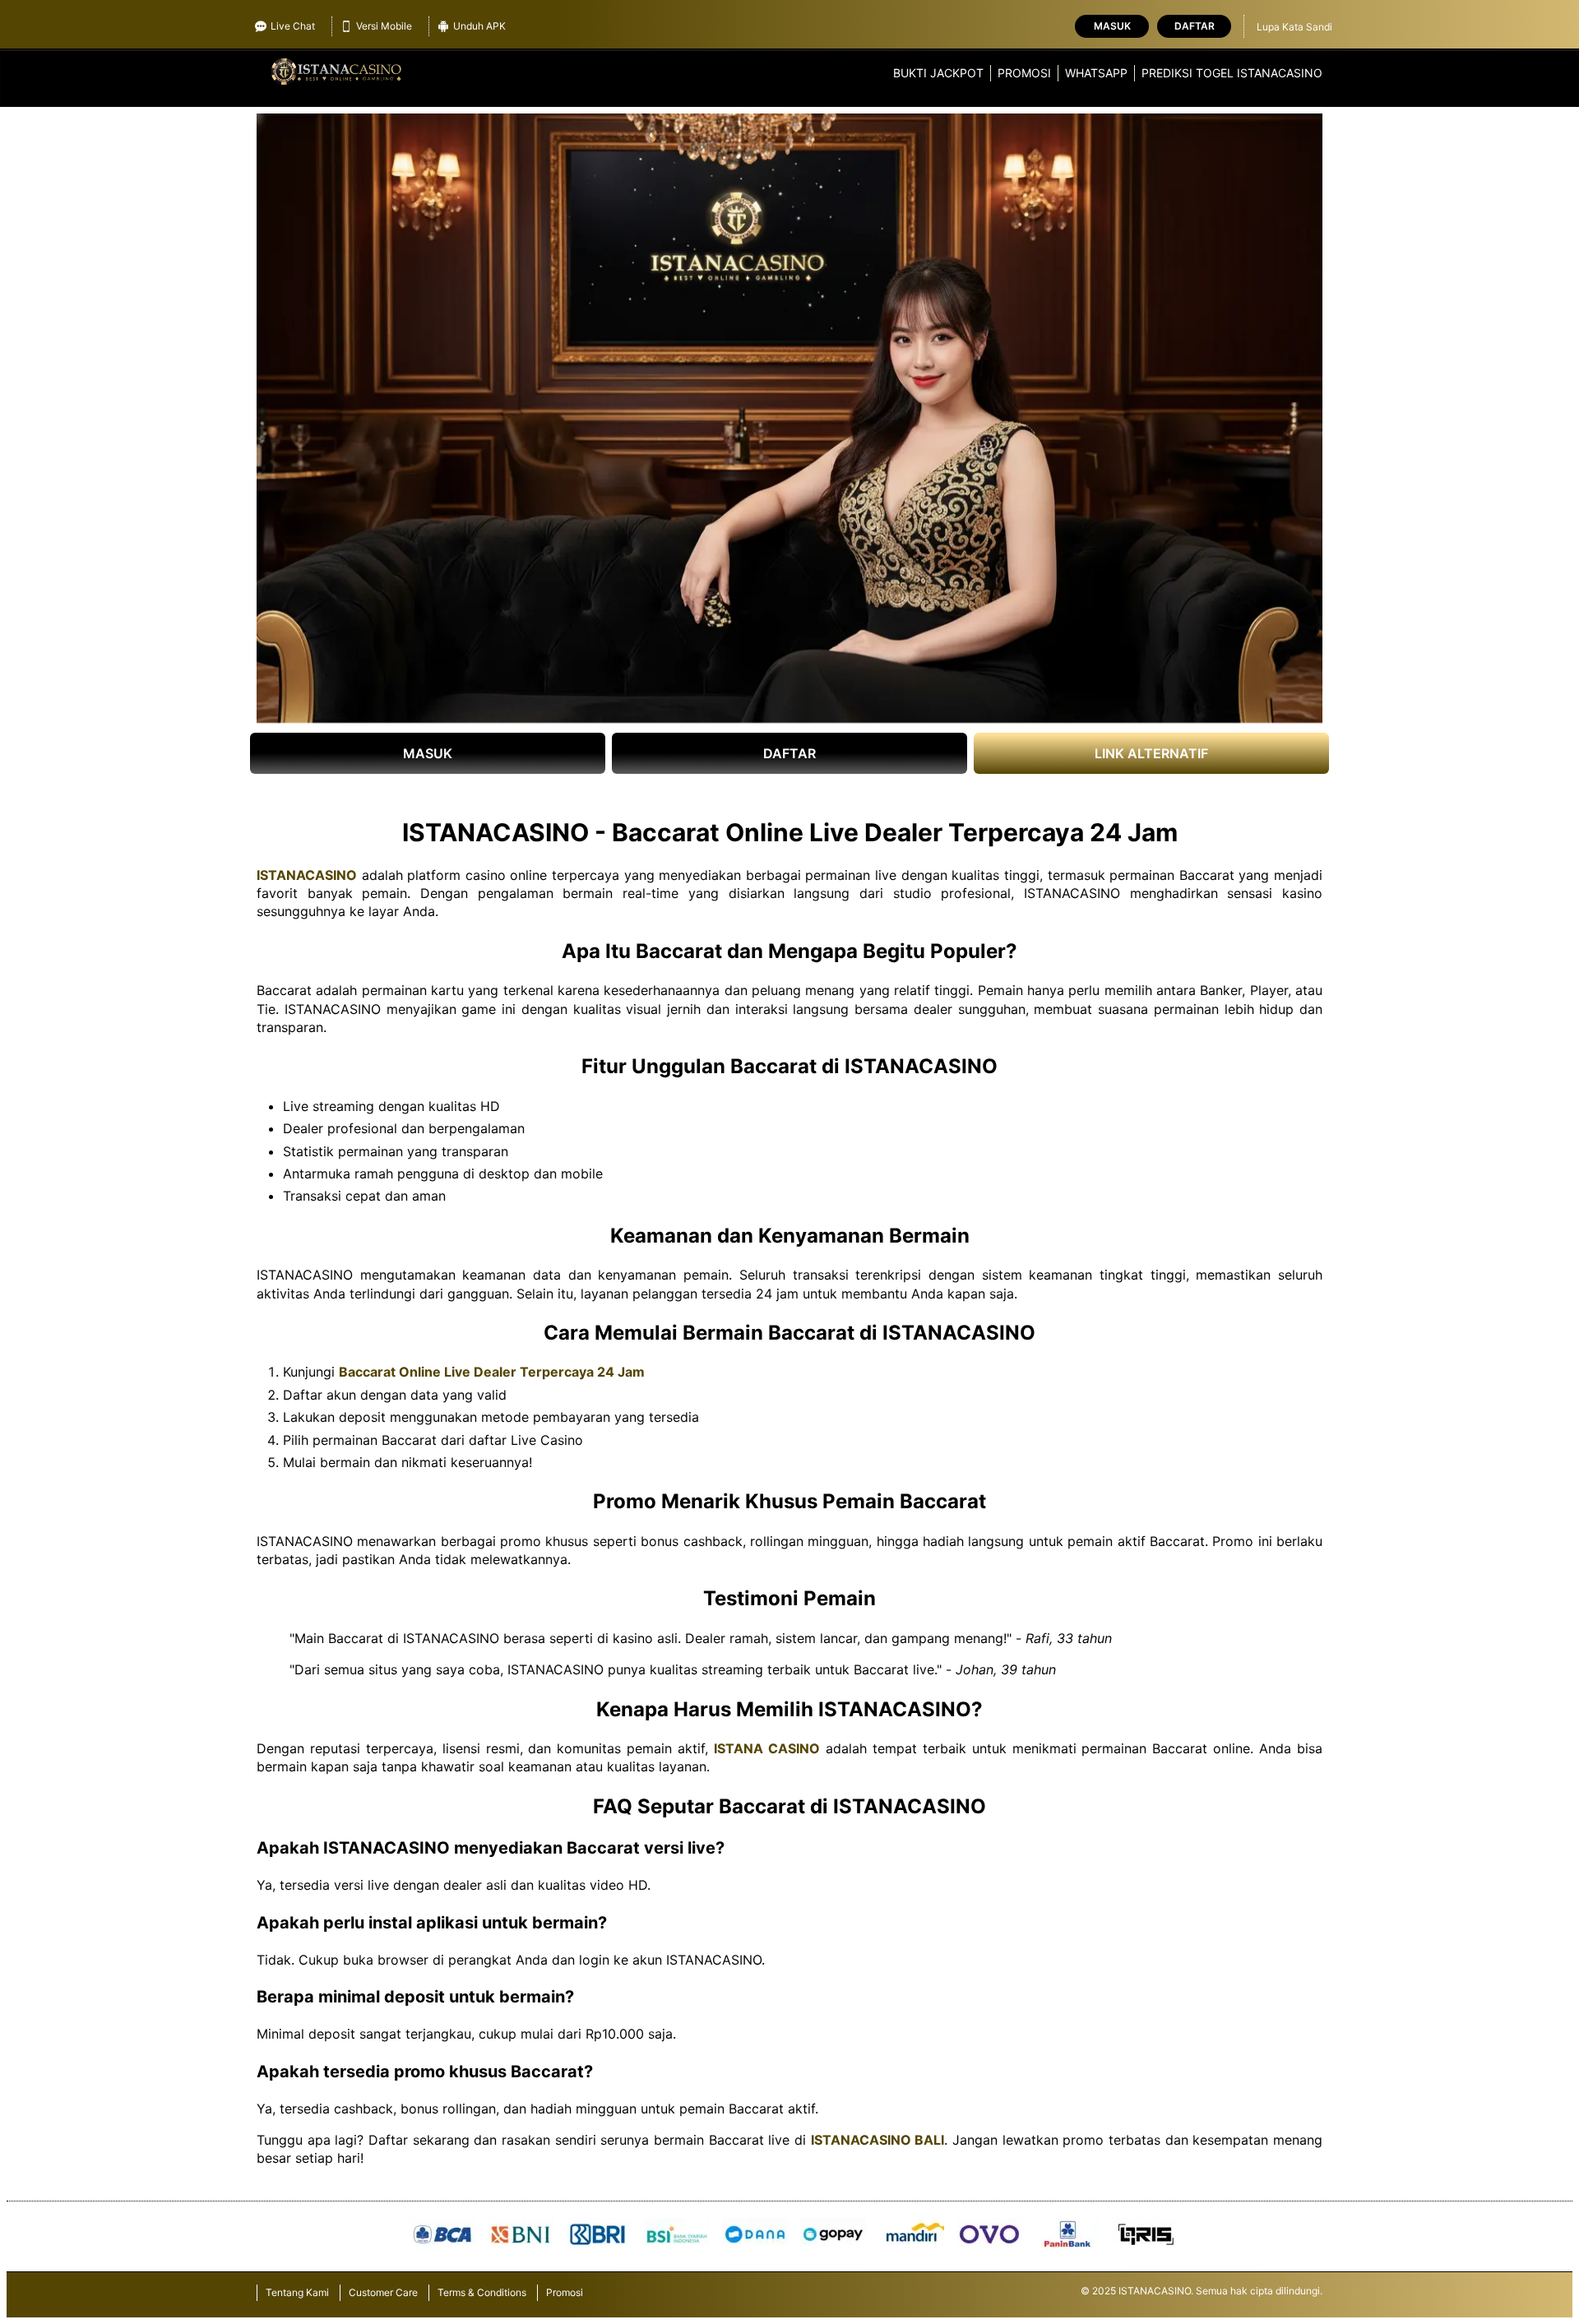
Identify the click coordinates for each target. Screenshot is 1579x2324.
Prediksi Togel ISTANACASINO (1232, 73)
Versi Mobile (384, 26)
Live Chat (293, 26)
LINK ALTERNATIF (1151, 753)
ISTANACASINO (307, 875)
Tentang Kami (297, 2292)
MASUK (428, 753)
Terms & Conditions (482, 2292)
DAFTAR (789, 753)
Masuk (1112, 26)
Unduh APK (479, 26)
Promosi (1024, 73)
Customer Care (383, 2292)
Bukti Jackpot (938, 73)
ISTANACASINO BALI (878, 2140)
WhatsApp (1096, 73)
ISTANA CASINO (767, 1748)
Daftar (1195, 26)
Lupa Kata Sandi (1294, 27)
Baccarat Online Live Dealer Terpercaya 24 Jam (492, 1372)
